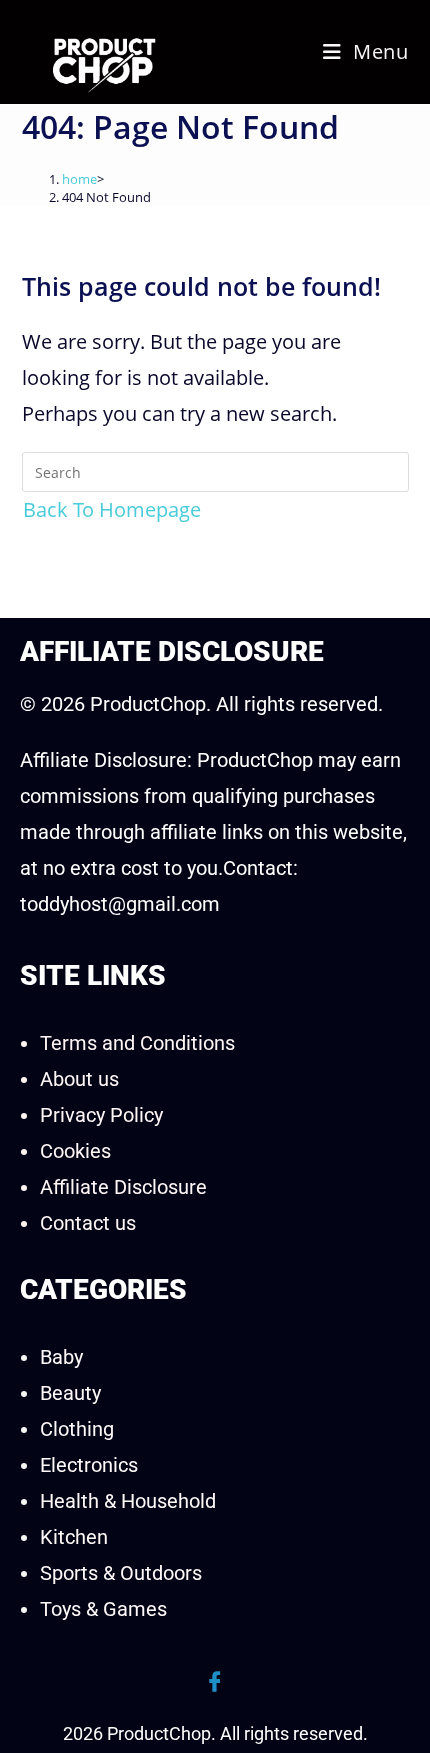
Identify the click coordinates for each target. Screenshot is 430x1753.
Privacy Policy (101, 1115)
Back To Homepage (112, 509)
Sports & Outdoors (121, 1573)
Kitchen (74, 1537)
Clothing (77, 1429)
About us (79, 1079)
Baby (61, 1357)
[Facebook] (215, 1682)
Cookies (75, 1151)
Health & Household (128, 1501)
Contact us (88, 1223)
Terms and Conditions (137, 1043)
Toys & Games (103, 1609)
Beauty (70, 1393)
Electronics (89, 1465)
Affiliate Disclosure (123, 1187)
